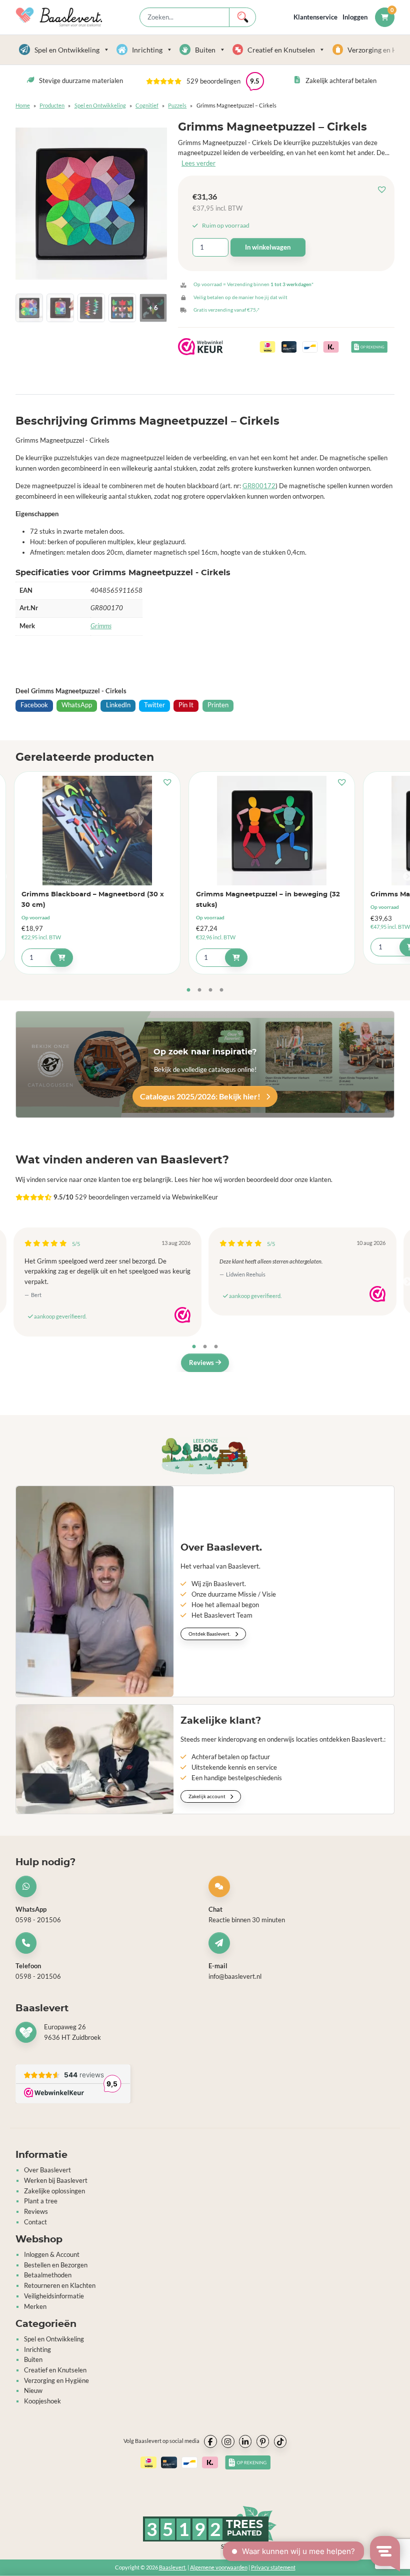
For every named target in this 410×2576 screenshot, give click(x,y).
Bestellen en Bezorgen (56, 2265)
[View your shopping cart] (385, 17)
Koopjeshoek (42, 2401)
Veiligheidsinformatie (54, 2296)
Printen (218, 705)
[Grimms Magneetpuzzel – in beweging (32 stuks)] (272, 830)
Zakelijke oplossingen (54, 2191)
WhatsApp (77, 705)
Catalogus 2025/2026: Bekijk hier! (201, 1096)
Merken (35, 2306)
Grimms (101, 626)
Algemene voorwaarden (219, 2567)
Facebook (34, 705)
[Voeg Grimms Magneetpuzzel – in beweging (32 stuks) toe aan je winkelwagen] (236, 958)
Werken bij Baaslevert (56, 2180)
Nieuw (33, 2390)
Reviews (202, 1363)
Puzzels (177, 105)
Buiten (205, 50)
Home (23, 105)
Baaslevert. (173, 2567)
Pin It (186, 705)
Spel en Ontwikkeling (67, 50)
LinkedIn (118, 705)
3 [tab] (210, 990)
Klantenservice (315, 17)
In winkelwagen (268, 247)
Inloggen (355, 17)
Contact (35, 2222)
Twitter (154, 705)
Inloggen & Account (52, 2254)
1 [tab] (188, 990)
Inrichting (147, 50)
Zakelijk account (207, 1796)
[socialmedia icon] (210, 2441)
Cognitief (147, 105)
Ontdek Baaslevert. (210, 1634)
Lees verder (198, 163)
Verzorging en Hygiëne (56, 2380)
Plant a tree (41, 2201)
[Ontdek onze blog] (205, 1456)
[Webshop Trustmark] (182, 1315)
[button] (384, 190)
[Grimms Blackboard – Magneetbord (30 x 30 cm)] (97, 830)
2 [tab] (199, 990)
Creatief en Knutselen (281, 50)
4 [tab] (221, 990)
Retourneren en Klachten (60, 2285)
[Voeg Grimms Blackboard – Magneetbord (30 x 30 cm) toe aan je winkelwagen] (62, 958)
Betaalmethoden (48, 2275)
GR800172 (259, 486)
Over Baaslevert (47, 2170)
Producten (52, 105)
